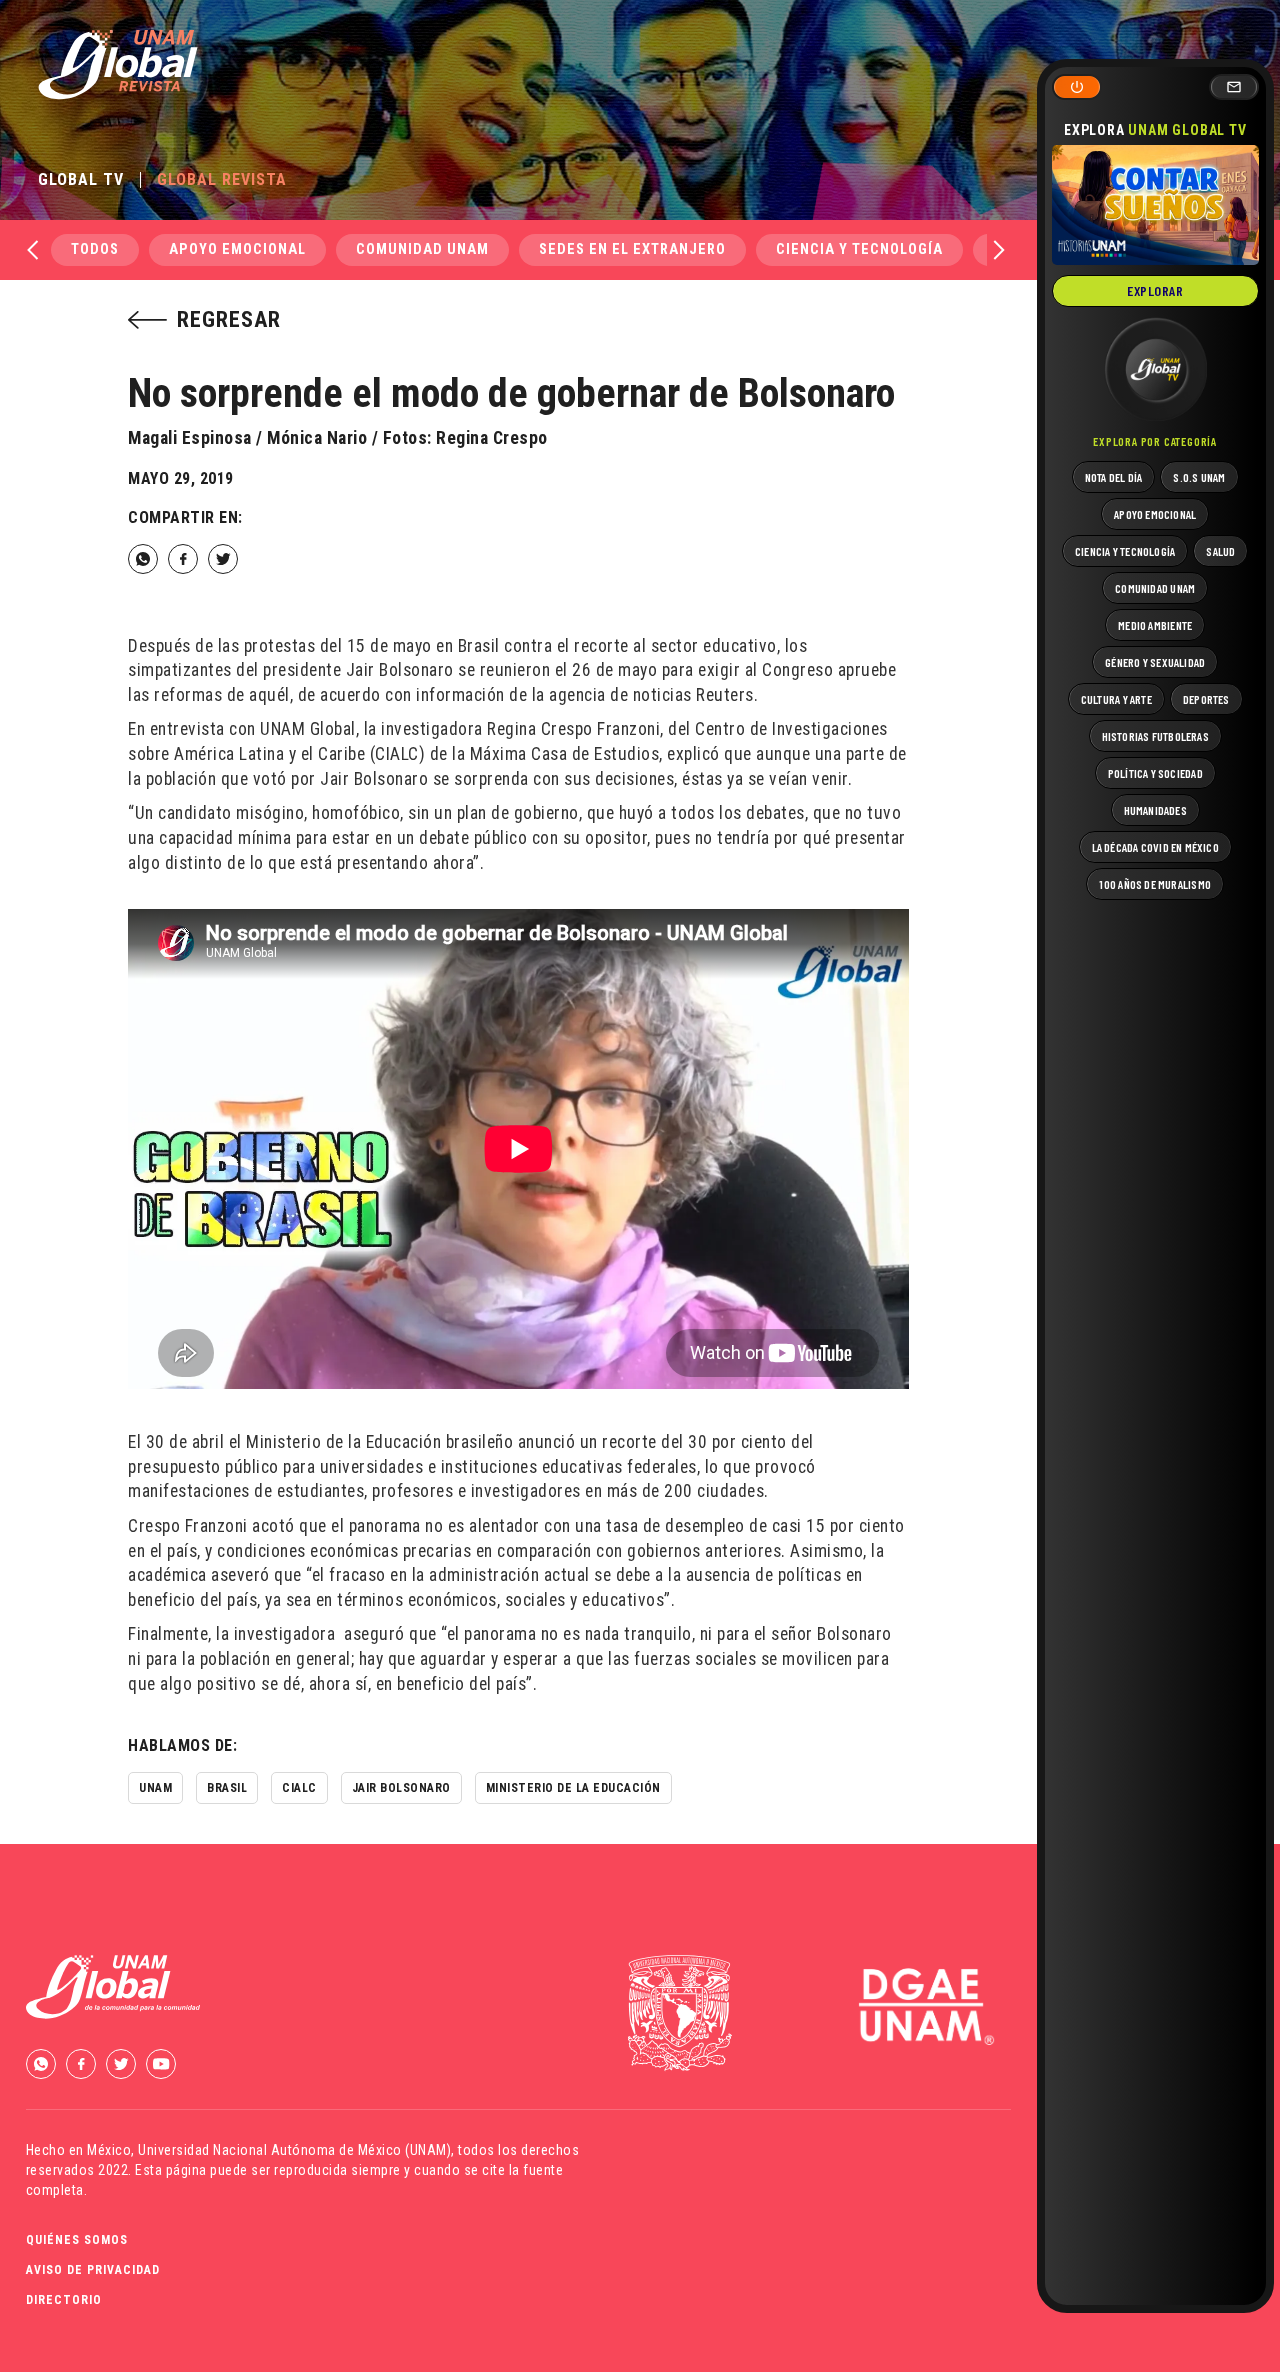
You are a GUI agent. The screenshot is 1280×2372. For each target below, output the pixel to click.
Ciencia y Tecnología (859, 249)
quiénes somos (77, 2240)
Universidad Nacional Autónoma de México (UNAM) (294, 2150)
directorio (64, 2300)
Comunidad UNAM (422, 249)
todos (95, 249)
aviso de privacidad (93, 2270)
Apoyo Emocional (237, 249)
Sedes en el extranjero (632, 249)
